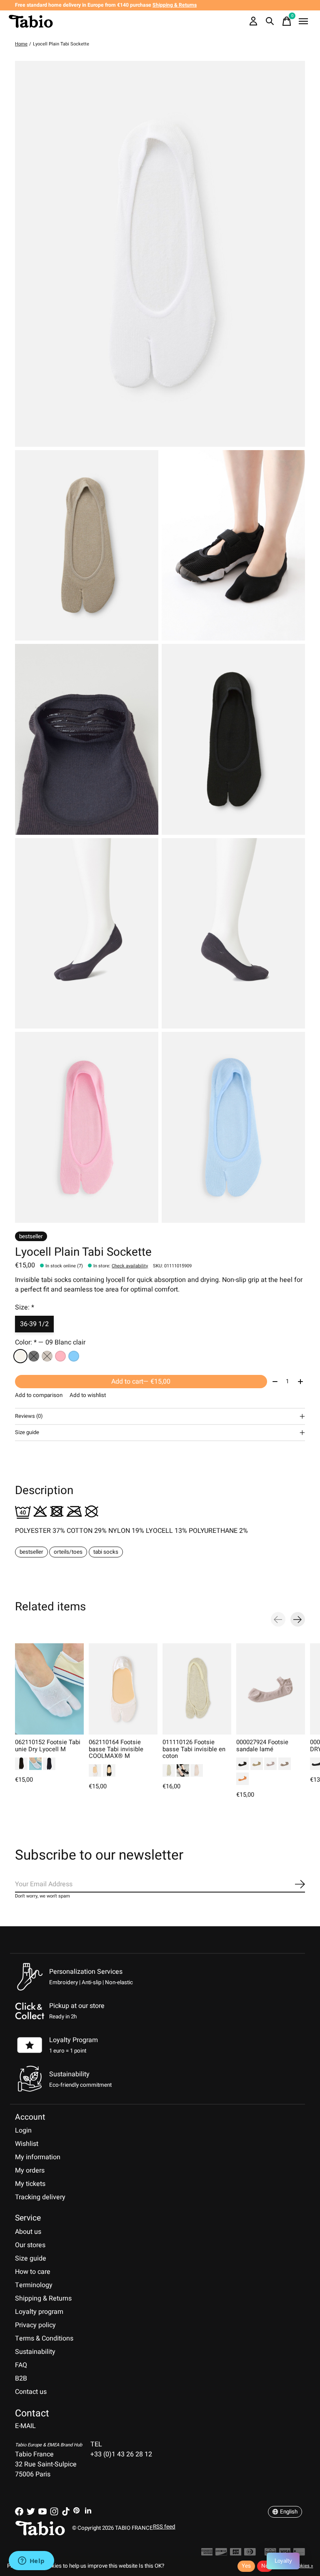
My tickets (30, 2184)
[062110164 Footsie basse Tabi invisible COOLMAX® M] (123, 1689)
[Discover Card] (221, 2554)
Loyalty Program (74, 2040)
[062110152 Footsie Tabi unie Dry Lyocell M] (49, 1689)
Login (23, 2130)
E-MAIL (25, 2426)
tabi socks (106, 1552)
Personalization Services (86, 1972)
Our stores (30, 2245)
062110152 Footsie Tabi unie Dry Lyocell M (48, 1746)
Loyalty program (39, 2312)
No (265, 2566)
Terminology (34, 2285)
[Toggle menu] (303, 21)
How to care (33, 2272)
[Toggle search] (270, 21)
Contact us (31, 2392)
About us (28, 2232)
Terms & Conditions (44, 2338)
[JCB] (236, 2554)
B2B (21, 2378)
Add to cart (141, 1382)
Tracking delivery (40, 2197)
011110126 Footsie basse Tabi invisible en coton (194, 1749)
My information (38, 2157)
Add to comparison (39, 1395)
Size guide (31, 2258)
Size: (25, 1307)
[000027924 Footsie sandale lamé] (271, 1689)
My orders (30, 2170)
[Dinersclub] (250, 2554)
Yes (246, 2566)
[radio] (20, 1356)
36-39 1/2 (34, 1324)
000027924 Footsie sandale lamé (262, 1746)
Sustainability (35, 2352)
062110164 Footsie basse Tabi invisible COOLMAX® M (116, 1749)
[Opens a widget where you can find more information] (31, 2561)
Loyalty (283, 2561)
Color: (50, 1342)
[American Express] (207, 2554)
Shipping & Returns (43, 2298)
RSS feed (164, 2527)
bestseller (31, 1552)
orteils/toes (68, 1552)
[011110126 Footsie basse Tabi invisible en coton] (197, 1689)
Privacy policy (35, 2325)
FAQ (21, 2365)
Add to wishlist (88, 1395)
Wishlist (27, 2144)
